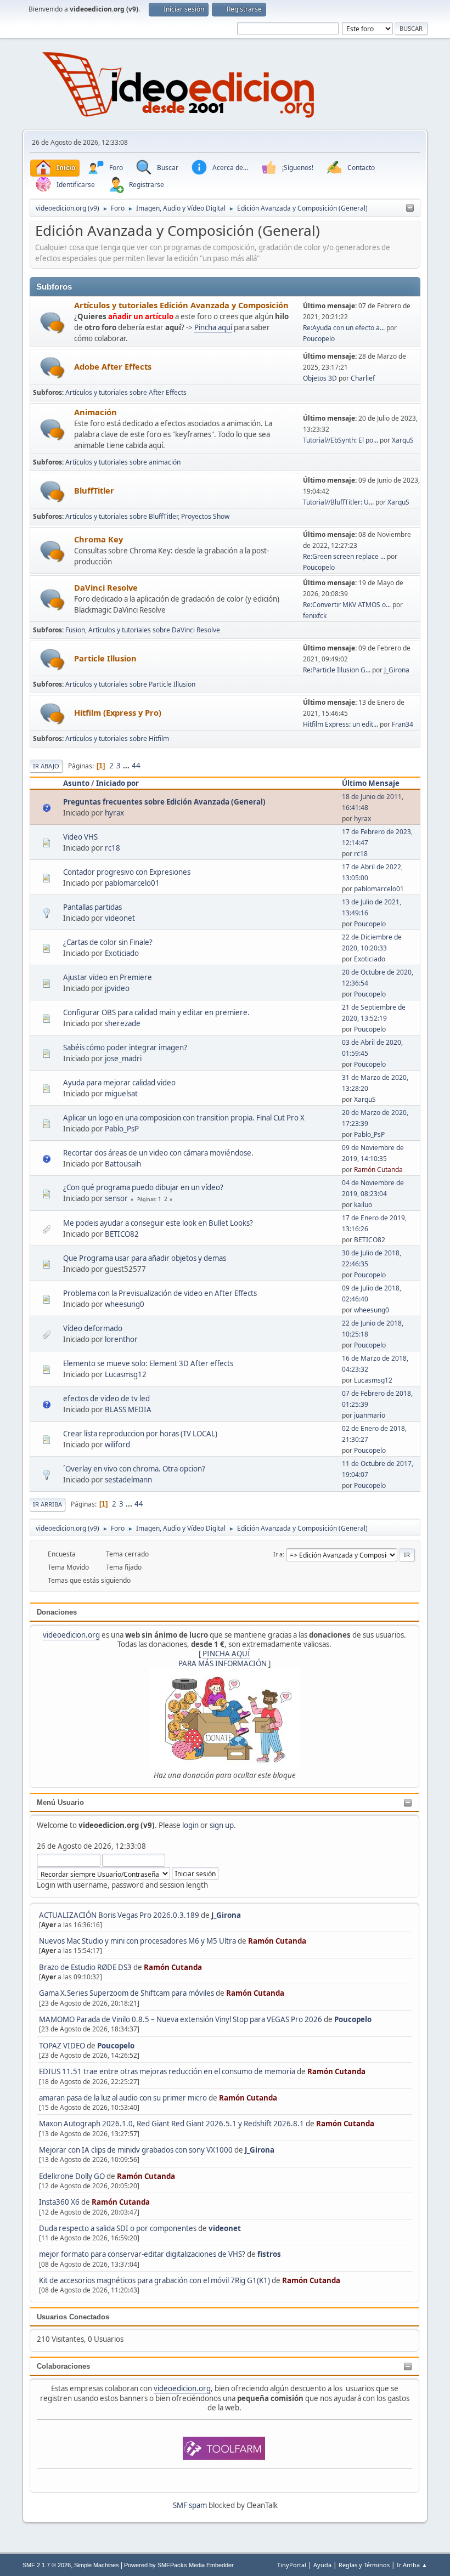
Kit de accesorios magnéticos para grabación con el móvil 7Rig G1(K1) (154, 2280)
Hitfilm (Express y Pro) (118, 712)
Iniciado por (117, 783)
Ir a (278, 1554)
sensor (116, 1198)
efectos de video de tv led (106, 1399)
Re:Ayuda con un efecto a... (344, 328)
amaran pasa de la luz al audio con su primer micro (123, 2098)
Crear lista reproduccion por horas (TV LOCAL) (140, 1434)
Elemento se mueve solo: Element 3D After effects (148, 1363)
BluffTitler (94, 490)
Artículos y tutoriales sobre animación (123, 462)
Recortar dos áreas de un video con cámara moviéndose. (158, 1153)
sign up (222, 1825)
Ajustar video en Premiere (108, 977)
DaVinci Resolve (106, 587)
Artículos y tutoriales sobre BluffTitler (122, 516)
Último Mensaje (371, 783)
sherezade (123, 1023)
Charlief (363, 378)
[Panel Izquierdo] (410, 208)
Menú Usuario (60, 1802)
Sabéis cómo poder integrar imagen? (125, 1048)
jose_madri (123, 1058)
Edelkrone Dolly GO (72, 2176)
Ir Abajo (46, 766)
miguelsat (121, 1094)
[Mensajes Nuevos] (52, 323)
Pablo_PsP (122, 1129)
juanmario (370, 1415)
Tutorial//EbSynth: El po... (341, 440)
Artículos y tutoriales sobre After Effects (126, 392)
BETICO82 (122, 1234)
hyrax (114, 813)
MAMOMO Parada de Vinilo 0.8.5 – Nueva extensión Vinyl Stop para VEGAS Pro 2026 (181, 2019)
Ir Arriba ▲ (412, 2565)
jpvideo (117, 988)
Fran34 (403, 724)
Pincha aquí (213, 327)
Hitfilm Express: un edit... (341, 724)
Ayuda (322, 2565)
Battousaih (123, 1164)
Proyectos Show (205, 516)
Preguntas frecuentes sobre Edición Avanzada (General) (164, 802)
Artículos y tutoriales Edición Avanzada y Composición (181, 305)
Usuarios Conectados (73, 2317)
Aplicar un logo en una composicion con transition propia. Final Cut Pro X (184, 1118)
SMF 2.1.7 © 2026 (47, 2565)
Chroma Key (99, 539)
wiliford (117, 1445)
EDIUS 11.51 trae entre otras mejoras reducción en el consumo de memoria (167, 2071)
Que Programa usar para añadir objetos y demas (145, 1258)
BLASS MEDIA (128, 1409)
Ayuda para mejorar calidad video (119, 1083)
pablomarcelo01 (132, 883)
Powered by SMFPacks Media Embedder (179, 2565)
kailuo (363, 1205)
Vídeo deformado (93, 1328)
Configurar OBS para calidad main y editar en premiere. (156, 1012)
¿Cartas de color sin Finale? (108, 942)
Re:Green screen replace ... (344, 556)
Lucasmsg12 (126, 1374)
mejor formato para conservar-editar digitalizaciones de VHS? (142, 2254)
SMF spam (190, 2505)
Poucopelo (353, 2019)
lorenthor (121, 1339)
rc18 (113, 848)
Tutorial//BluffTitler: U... (338, 502)
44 (136, 766)
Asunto (76, 783)
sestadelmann (128, 1480)
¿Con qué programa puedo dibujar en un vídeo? (143, 1187)
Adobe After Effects (113, 366)
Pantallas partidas (92, 907)
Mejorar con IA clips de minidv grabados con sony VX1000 (137, 2150)
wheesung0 (125, 1304)
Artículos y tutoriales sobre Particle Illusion (130, 684)
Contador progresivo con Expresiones (127, 872)
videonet (225, 2228)
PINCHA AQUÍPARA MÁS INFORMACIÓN (223, 1658)
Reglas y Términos (364, 2565)
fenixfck (315, 616)
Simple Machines (97, 2565)
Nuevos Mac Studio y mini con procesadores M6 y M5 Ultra (137, 1941)
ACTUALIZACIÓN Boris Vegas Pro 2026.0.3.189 (119, 1915)
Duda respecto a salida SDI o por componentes (118, 2228)
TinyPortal (292, 2565)
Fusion (75, 630)
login (190, 1825)
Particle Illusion (105, 658)
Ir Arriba (47, 1504)
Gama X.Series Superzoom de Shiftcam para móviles (126, 1993)
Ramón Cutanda (277, 1941)
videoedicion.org (71, 1635)
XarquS (403, 440)
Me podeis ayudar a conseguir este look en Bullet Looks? (158, 1223)
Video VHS (80, 837)
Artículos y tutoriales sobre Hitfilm (117, 738)
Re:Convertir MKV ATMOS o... (347, 605)
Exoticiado (122, 953)
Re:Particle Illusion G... (337, 670)
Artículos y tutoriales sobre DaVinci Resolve (154, 630)
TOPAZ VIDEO (62, 2046)
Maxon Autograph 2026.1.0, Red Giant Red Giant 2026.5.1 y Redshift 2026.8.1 (171, 2124)
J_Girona (226, 1915)
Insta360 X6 (59, 2202)
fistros (269, 2254)
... (127, 766)
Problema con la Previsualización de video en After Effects (160, 1293)
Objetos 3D (320, 378)
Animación (95, 412)
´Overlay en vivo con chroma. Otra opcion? (134, 1469)
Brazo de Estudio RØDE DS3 (85, 1967)
